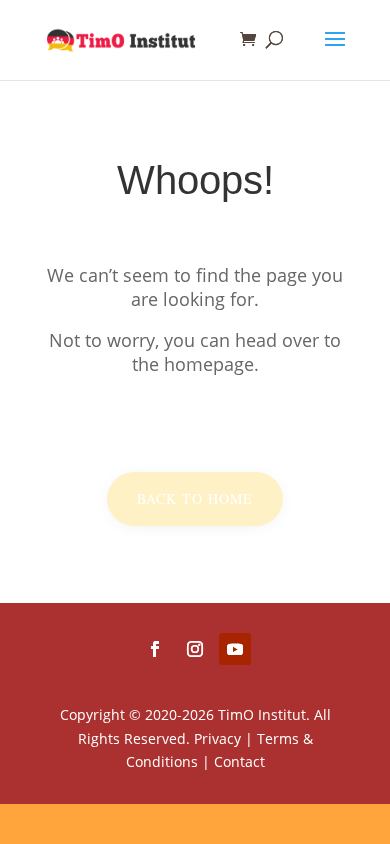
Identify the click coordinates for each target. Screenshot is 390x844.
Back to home (195, 498)
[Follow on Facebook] (155, 649)
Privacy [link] (217, 738)
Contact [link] (239, 761)
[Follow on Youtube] (235, 649)
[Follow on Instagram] (195, 649)
